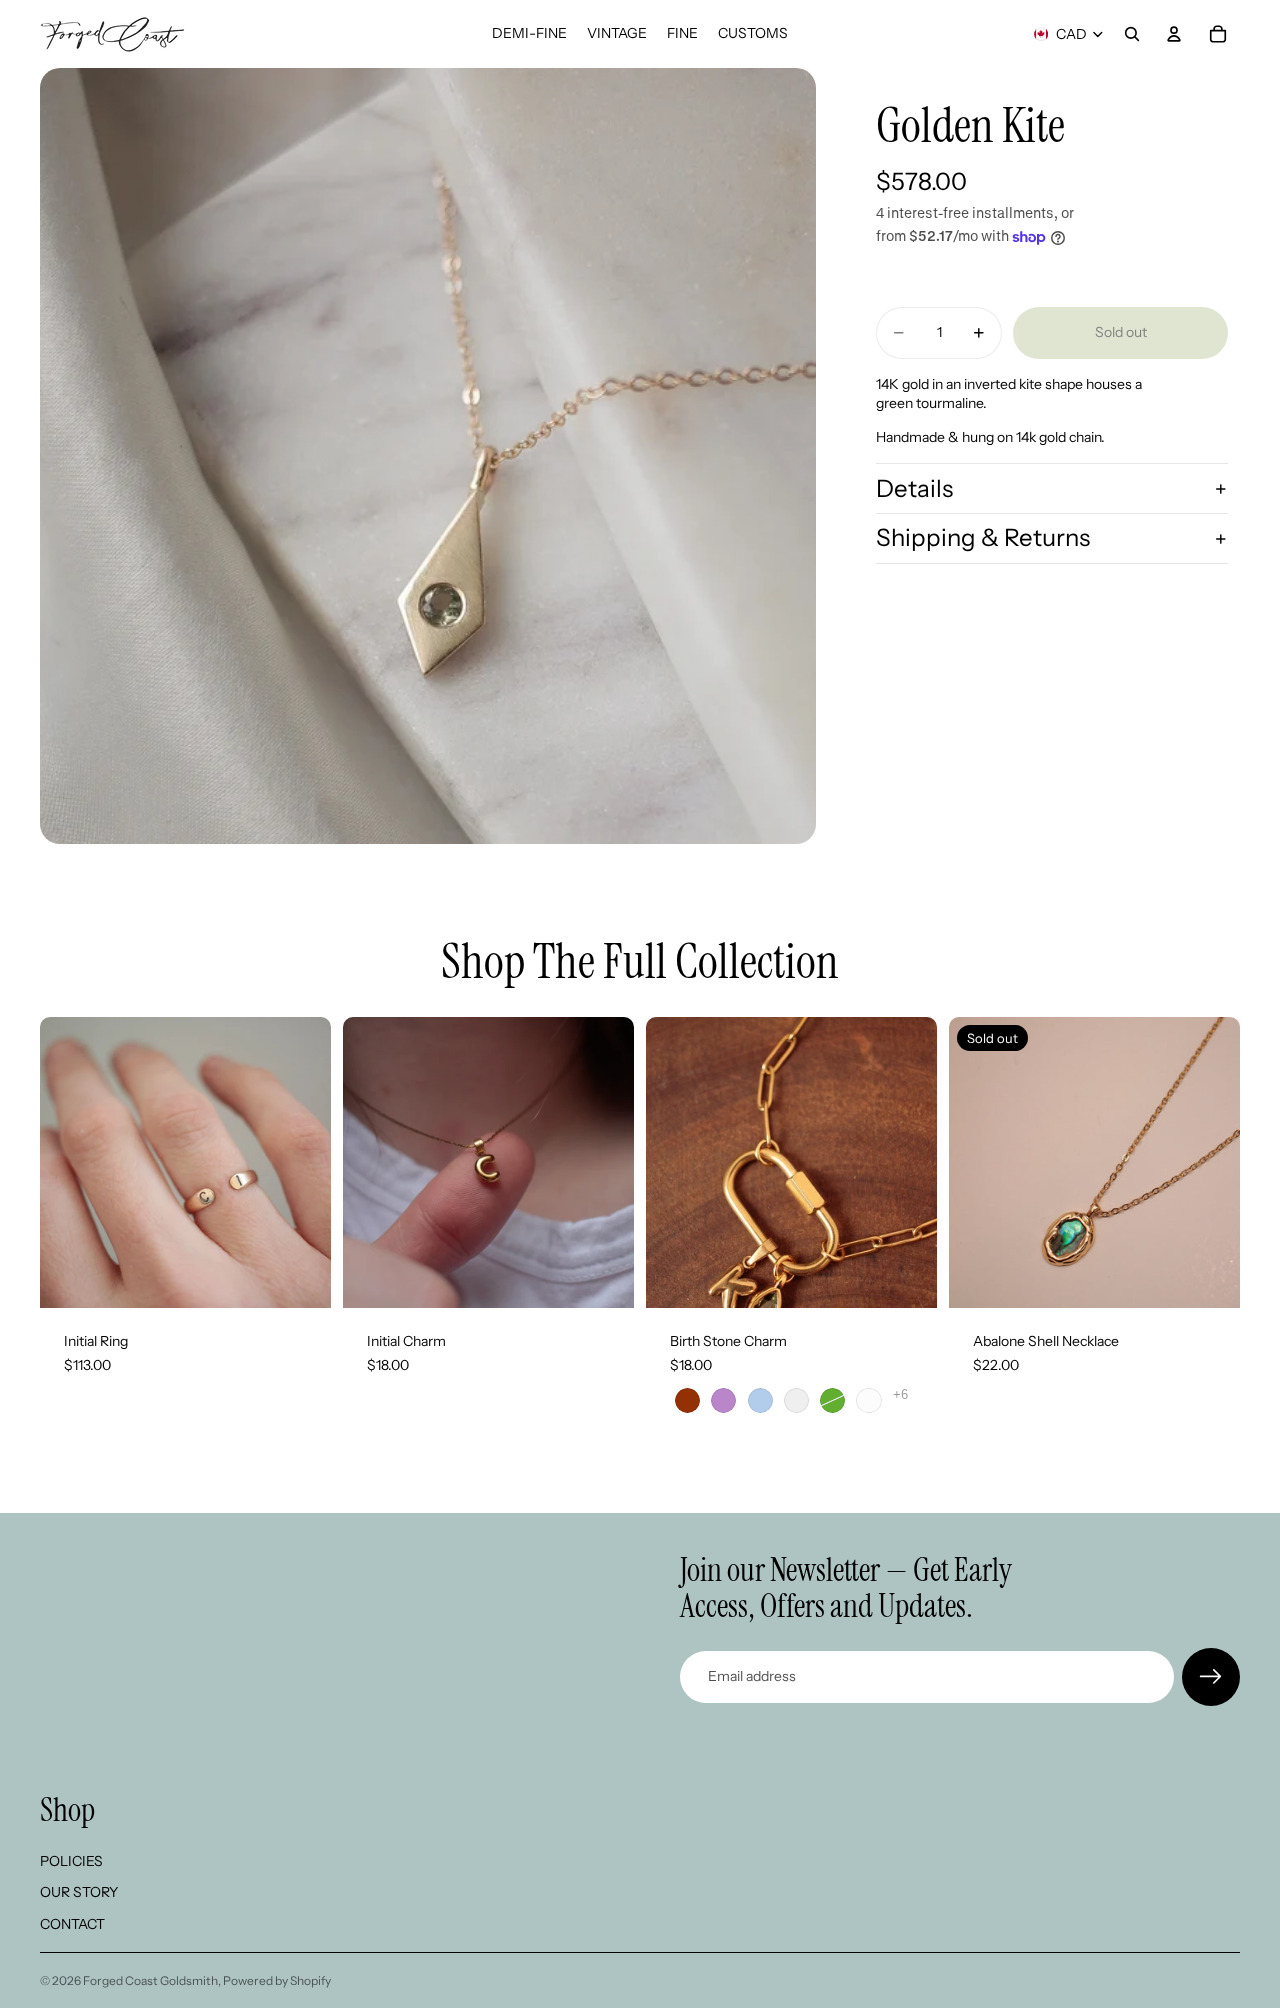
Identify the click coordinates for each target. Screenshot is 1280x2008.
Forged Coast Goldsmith (150, 1980)
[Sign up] (1211, 1677)
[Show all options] (900, 1394)
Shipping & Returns (983, 538)
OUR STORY (79, 1892)
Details (914, 488)
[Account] (1174, 34)
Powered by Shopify (277, 1980)
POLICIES (71, 1860)
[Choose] (300, 1277)
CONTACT (72, 1924)
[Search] (1132, 34)
